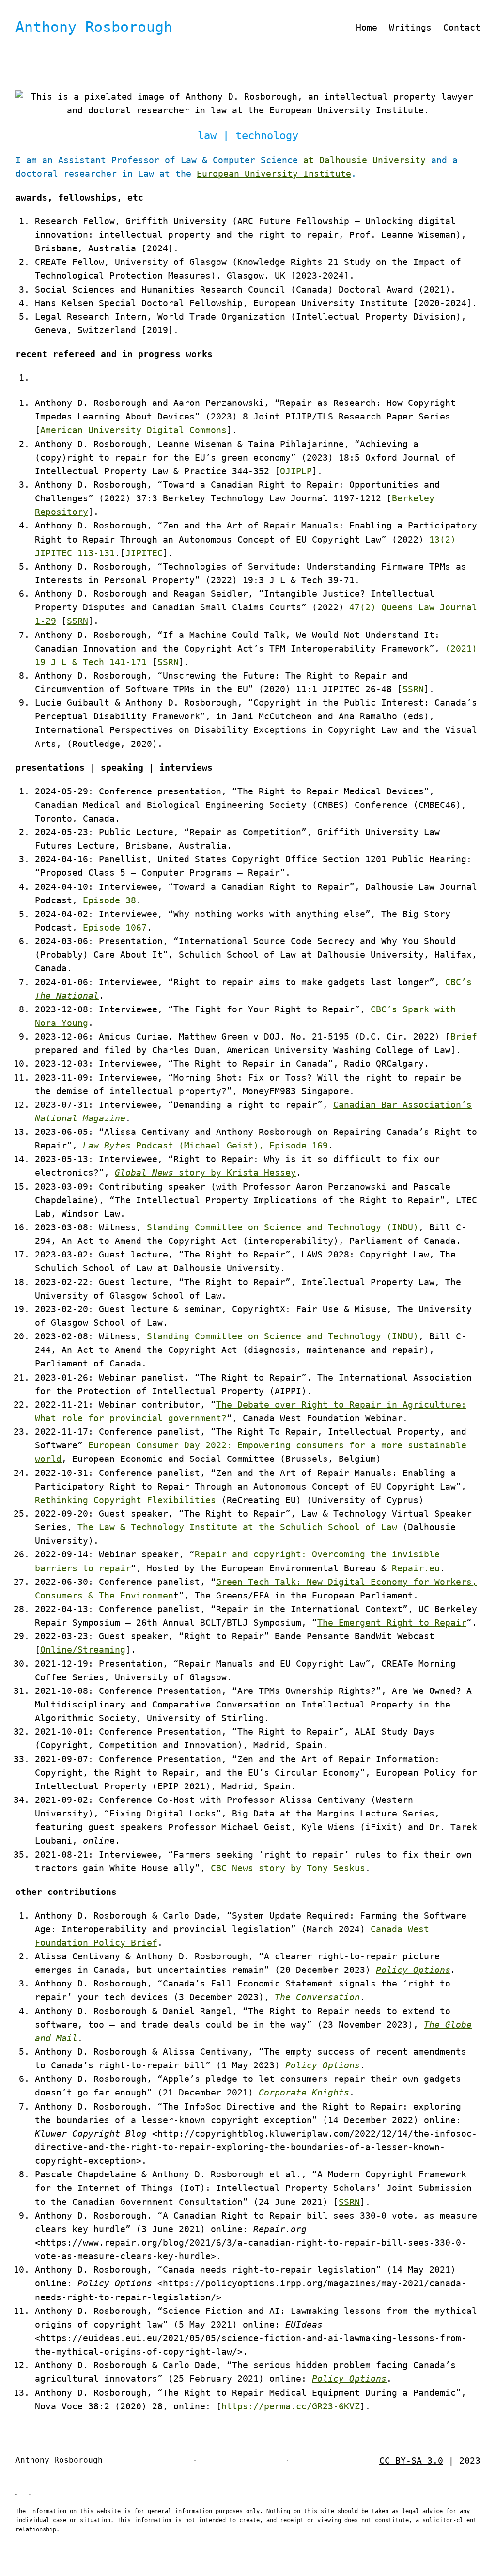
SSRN (77, 621)
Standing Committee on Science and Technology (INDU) (283, 1227)
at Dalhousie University (364, 160)
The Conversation (317, 1997)
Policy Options (413, 1970)
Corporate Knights (304, 2093)
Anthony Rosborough (94, 27)
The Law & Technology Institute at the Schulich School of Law (237, 1527)
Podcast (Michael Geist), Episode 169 (205, 1146)
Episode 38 (109, 900)
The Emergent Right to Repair (392, 1623)
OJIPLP (296, 471)
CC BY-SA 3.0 (411, 2461)
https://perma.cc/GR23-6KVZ (291, 2406)
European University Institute (274, 174)
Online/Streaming (83, 1650)
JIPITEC (144, 553)
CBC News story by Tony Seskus (288, 1868)
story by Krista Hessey (205, 1173)
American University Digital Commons (133, 430)
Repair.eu (416, 1568)
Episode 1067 (115, 928)
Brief (464, 1037)
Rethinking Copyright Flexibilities (128, 1500)
